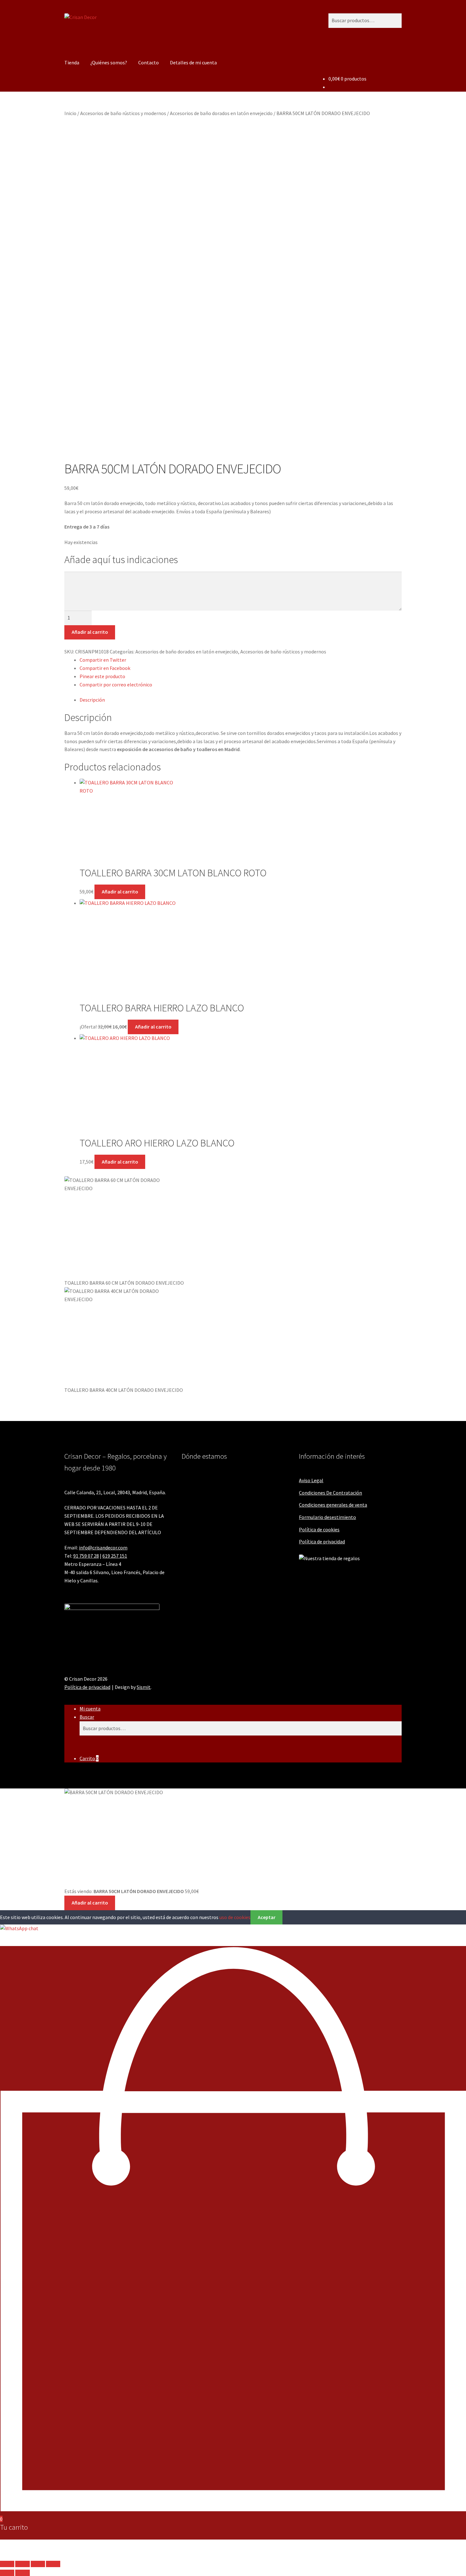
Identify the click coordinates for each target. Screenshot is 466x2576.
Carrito (89, 1758)
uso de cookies (235, 1917)
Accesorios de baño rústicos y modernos (123, 113)
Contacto (149, 62)
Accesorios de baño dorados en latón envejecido (221, 113)
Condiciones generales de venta (333, 1505)
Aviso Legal (311, 1480)
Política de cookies (319, 1529)
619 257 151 (115, 1556)
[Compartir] (38, 2564)
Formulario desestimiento (327, 1517)
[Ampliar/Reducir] (7, 2564)
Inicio (70, 113)
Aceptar (267, 1917)
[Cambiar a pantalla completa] (22, 2564)
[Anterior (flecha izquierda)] (7, 2573)
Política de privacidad (322, 1541)
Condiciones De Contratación (330, 1493)
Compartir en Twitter (103, 660)
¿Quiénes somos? (109, 62)
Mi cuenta (90, 1709)
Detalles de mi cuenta (193, 62)
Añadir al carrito (90, 632)
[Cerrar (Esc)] (53, 2564)
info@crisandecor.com (103, 1548)
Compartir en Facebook (105, 668)
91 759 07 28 (86, 1556)
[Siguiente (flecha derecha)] (22, 2573)
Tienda (72, 62)
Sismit (144, 1687)
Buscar (87, 1717)
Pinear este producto (102, 676)
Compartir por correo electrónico (116, 685)
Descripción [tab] (92, 700)
